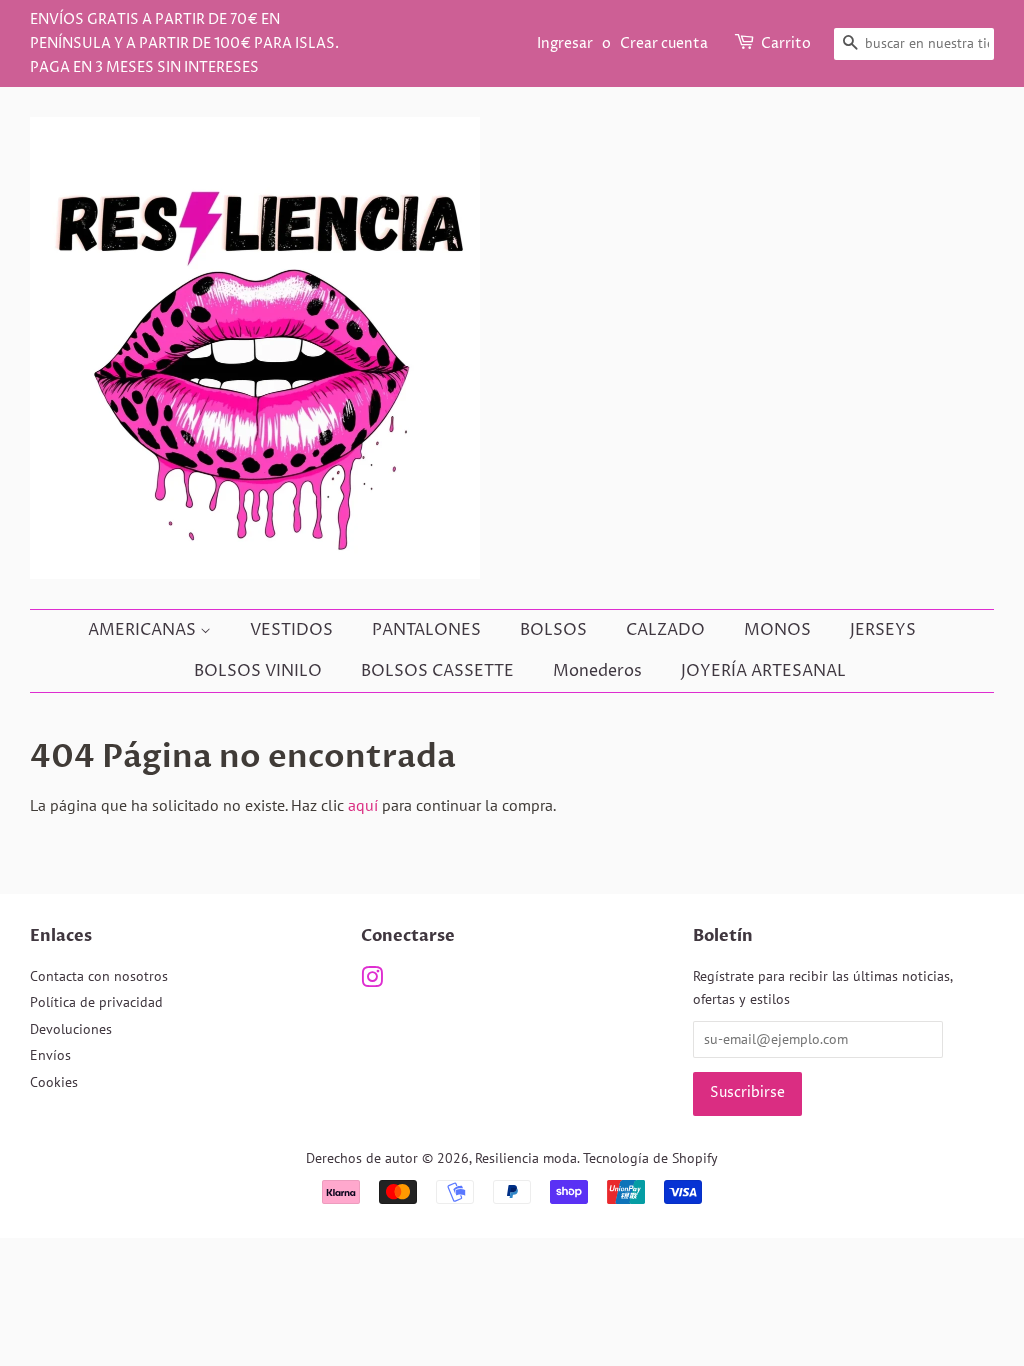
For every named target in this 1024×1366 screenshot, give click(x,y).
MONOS (777, 630)
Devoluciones (71, 1029)
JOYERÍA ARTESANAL (763, 671)
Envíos (50, 1055)
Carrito (786, 43)
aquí (363, 805)
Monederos (597, 671)
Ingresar (565, 43)
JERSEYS (883, 630)
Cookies (54, 1082)
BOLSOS (553, 630)
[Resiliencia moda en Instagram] (372, 981)
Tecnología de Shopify (650, 1158)
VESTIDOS (291, 630)
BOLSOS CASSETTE (437, 671)
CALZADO (665, 630)
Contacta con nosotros (99, 976)
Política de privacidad (96, 1002)
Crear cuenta (664, 43)
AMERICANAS (144, 630)
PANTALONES (426, 630)
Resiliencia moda (526, 1158)
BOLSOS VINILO (258, 671)
